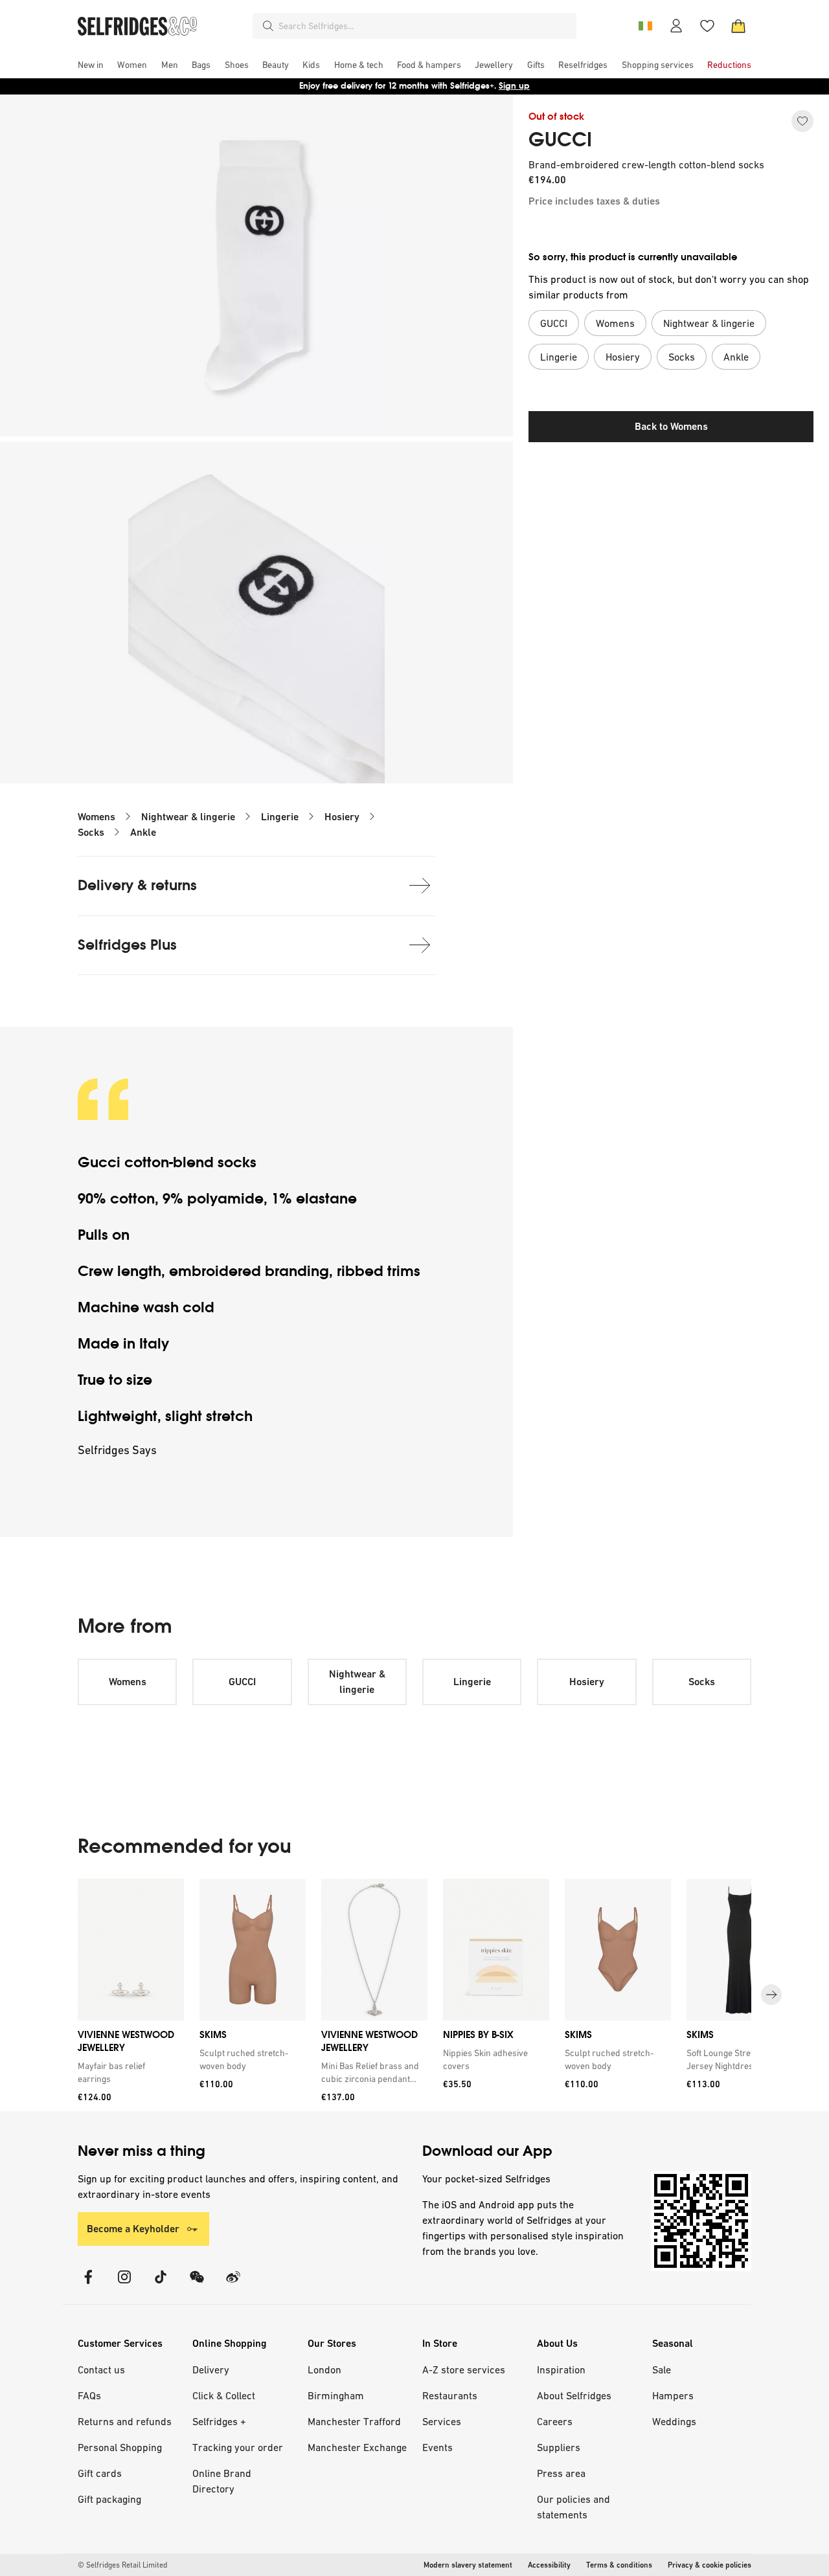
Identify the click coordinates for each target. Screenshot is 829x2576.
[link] (128, 2072)
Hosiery (342, 817)
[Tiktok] (161, 2285)
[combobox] (425, 26)
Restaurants (450, 2395)
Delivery (211, 2369)
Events (437, 2447)
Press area (561, 2473)
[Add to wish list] (802, 121)
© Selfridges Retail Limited (122, 2565)
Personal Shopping (120, 2447)
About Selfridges (574, 2395)
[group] (414, 1995)
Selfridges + (219, 2421)
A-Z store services (464, 2369)
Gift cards (100, 2473)
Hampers (673, 2395)
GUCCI (560, 140)
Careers (555, 2421)
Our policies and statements (573, 2507)
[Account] (676, 26)
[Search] (268, 26)
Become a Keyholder (133, 2229)
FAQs (89, 2395)
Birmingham (336, 2395)
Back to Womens (671, 426)
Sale (662, 2369)
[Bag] (738, 26)
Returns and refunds (125, 2421)
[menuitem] (91, 65)
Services (442, 2421)
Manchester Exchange (357, 2447)
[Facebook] (88, 2285)
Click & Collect (224, 2395)
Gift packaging (109, 2499)
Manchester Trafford (354, 2421)
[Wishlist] (707, 26)
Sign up (514, 86)
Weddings (674, 2421)
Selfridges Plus (127, 945)
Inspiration (561, 2369)
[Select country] (645, 26)
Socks (91, 832)
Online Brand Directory (222, 2481)
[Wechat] (197, 2285)
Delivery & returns (137, 885)
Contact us (101, 2369)
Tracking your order (238, 2447)
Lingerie (280, 817)
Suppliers (559, 2447)
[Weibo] (233, 2285)
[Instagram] (124, 2285)
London (324, 2369)
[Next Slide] (771, 1995)
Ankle (143, 832)
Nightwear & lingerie (188, 817)
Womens (97, 817)
